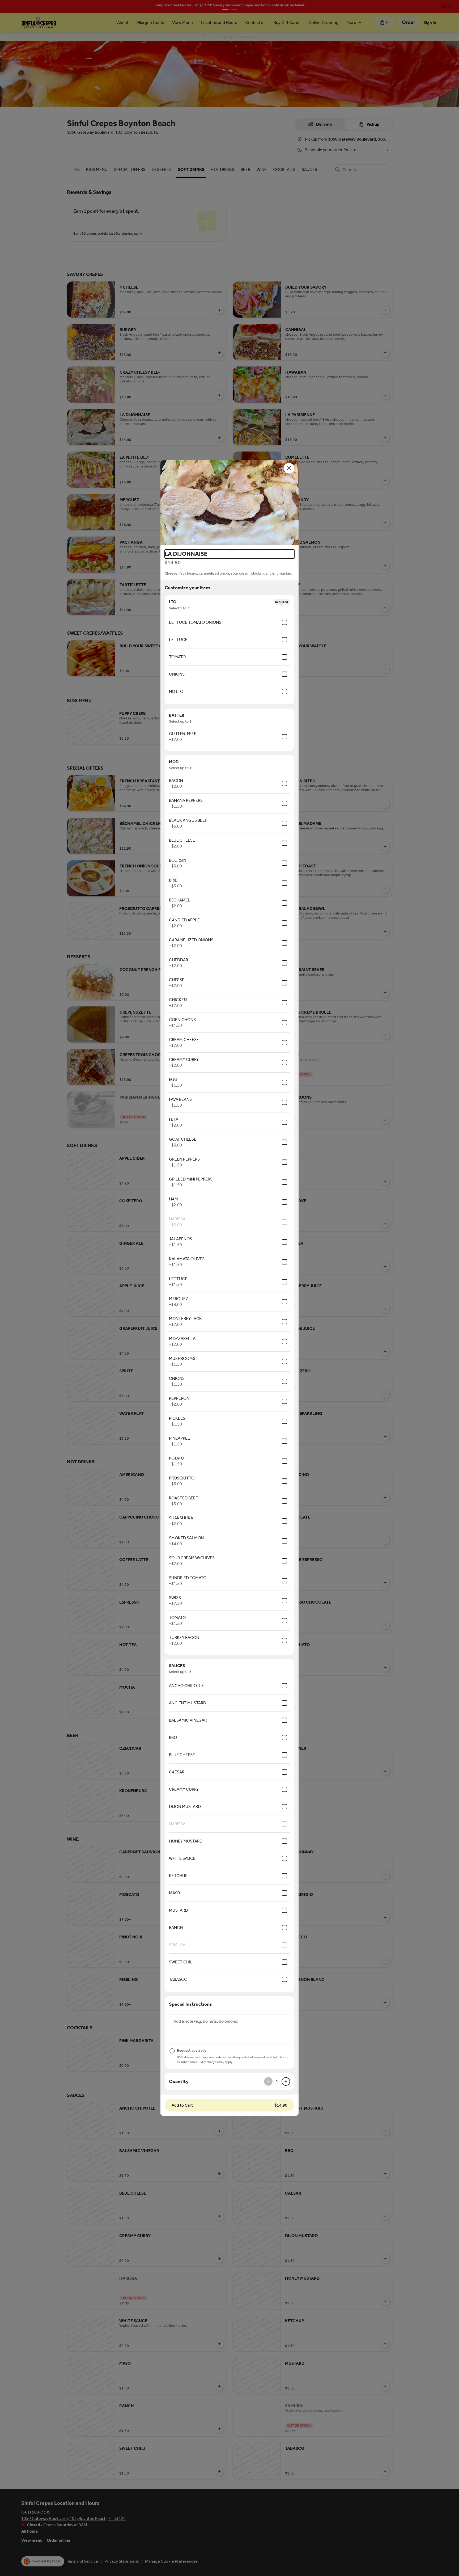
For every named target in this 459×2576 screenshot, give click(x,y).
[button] (229, 503)
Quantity (179, 2081)
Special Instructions (190, 2004)
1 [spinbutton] (277, 2081)
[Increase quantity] (286, 2081)
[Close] (289, 468)
